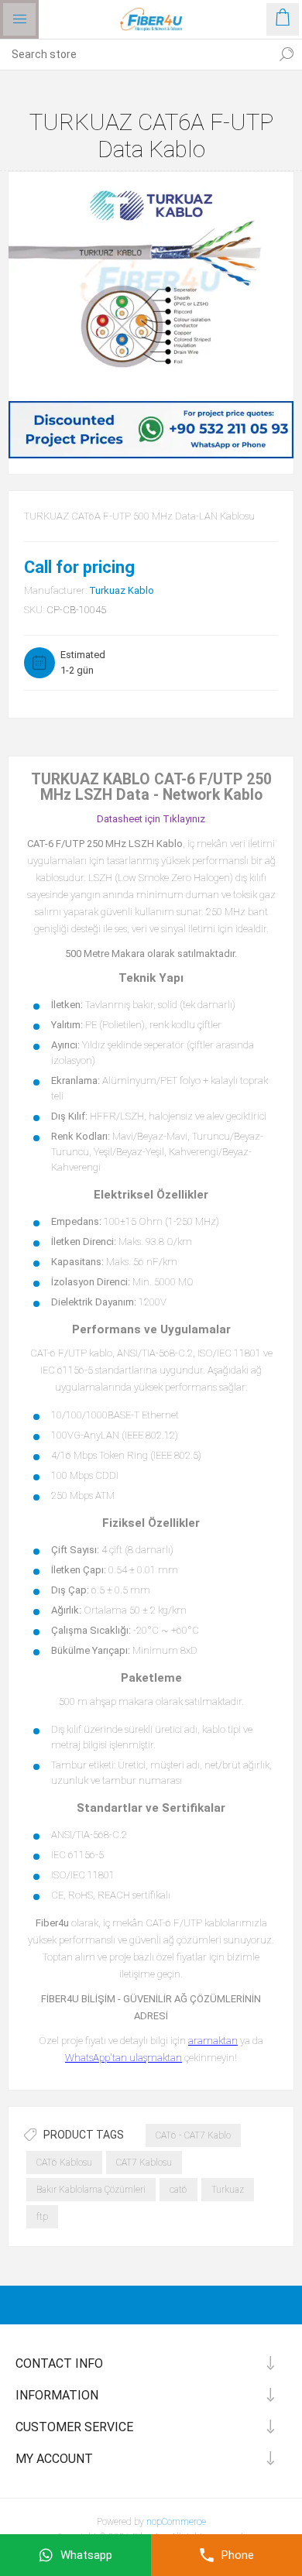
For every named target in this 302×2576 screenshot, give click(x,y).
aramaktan (213, 2041)
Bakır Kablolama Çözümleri (91, 2190)
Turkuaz (228, 2190)
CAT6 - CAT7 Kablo (193, 2135)
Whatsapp (86, 2555)
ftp (42, 2217)
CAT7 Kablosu (144, 2163)
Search (287, 54)
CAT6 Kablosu (64, 2163)
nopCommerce (176, 2522)
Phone (238, 2555)
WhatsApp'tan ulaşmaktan (124, 2058)
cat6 (178, 2190)
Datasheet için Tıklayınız (151, 819)
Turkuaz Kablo (122, 590)
